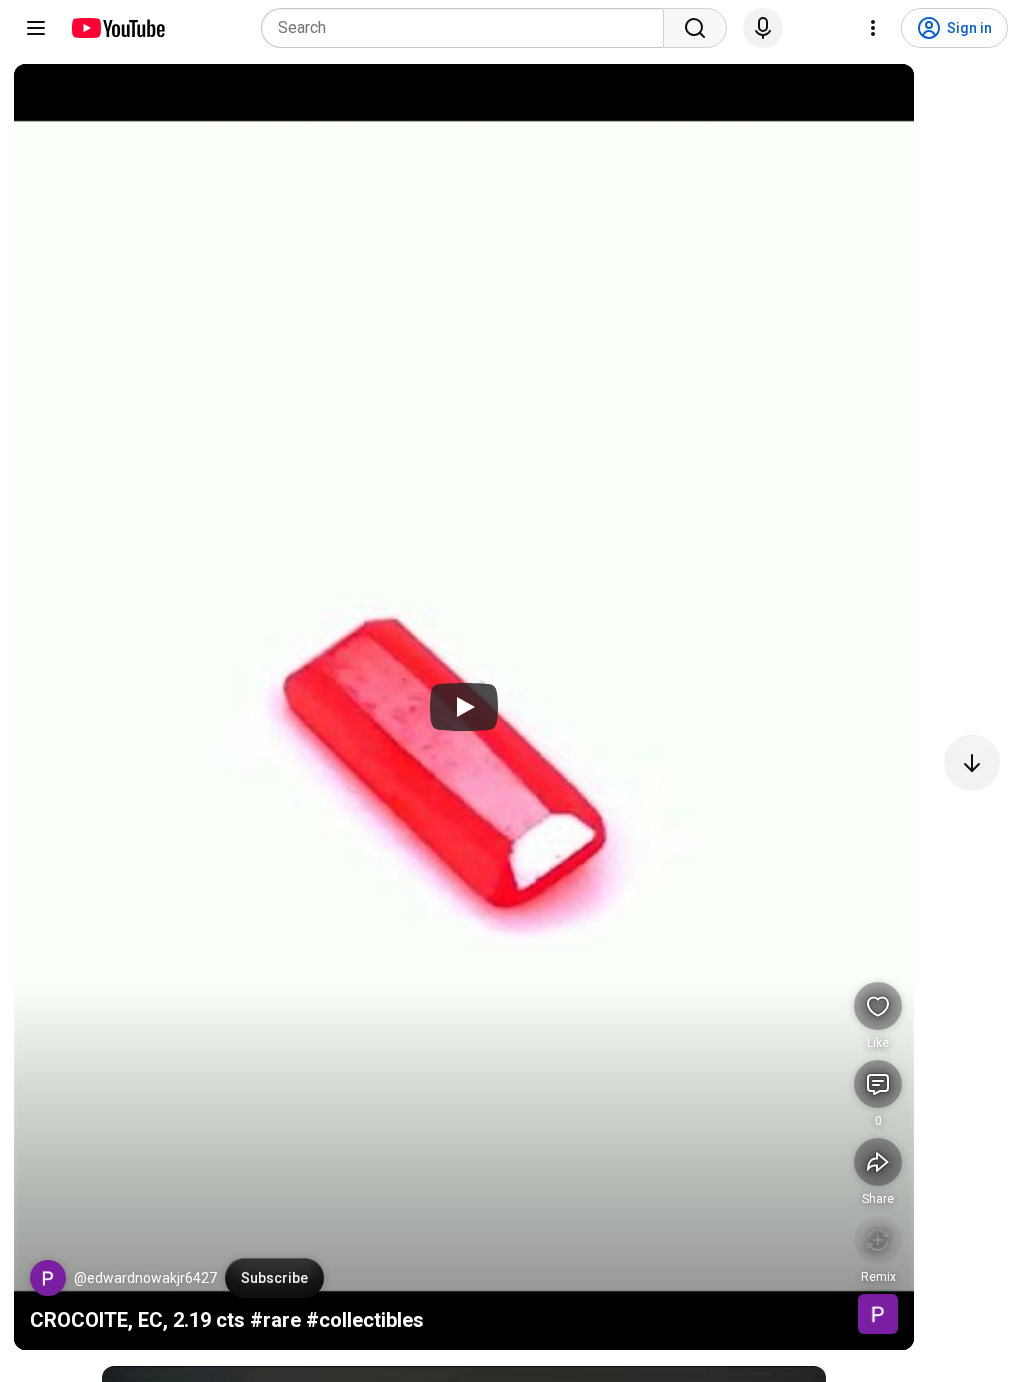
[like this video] (878, 1006)
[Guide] (36, 28)
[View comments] (878, 1084)
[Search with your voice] (763, 28)
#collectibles (365, 1320)
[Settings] (873, 28)
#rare (275, 1320)
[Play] (464, 707)
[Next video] (972, 763)
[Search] (695, 28)
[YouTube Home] (117, 28)
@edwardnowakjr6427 (145, 1278)
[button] (48, 1278)
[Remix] (878, 1240)
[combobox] (468, 28)
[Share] (878, 1162)
